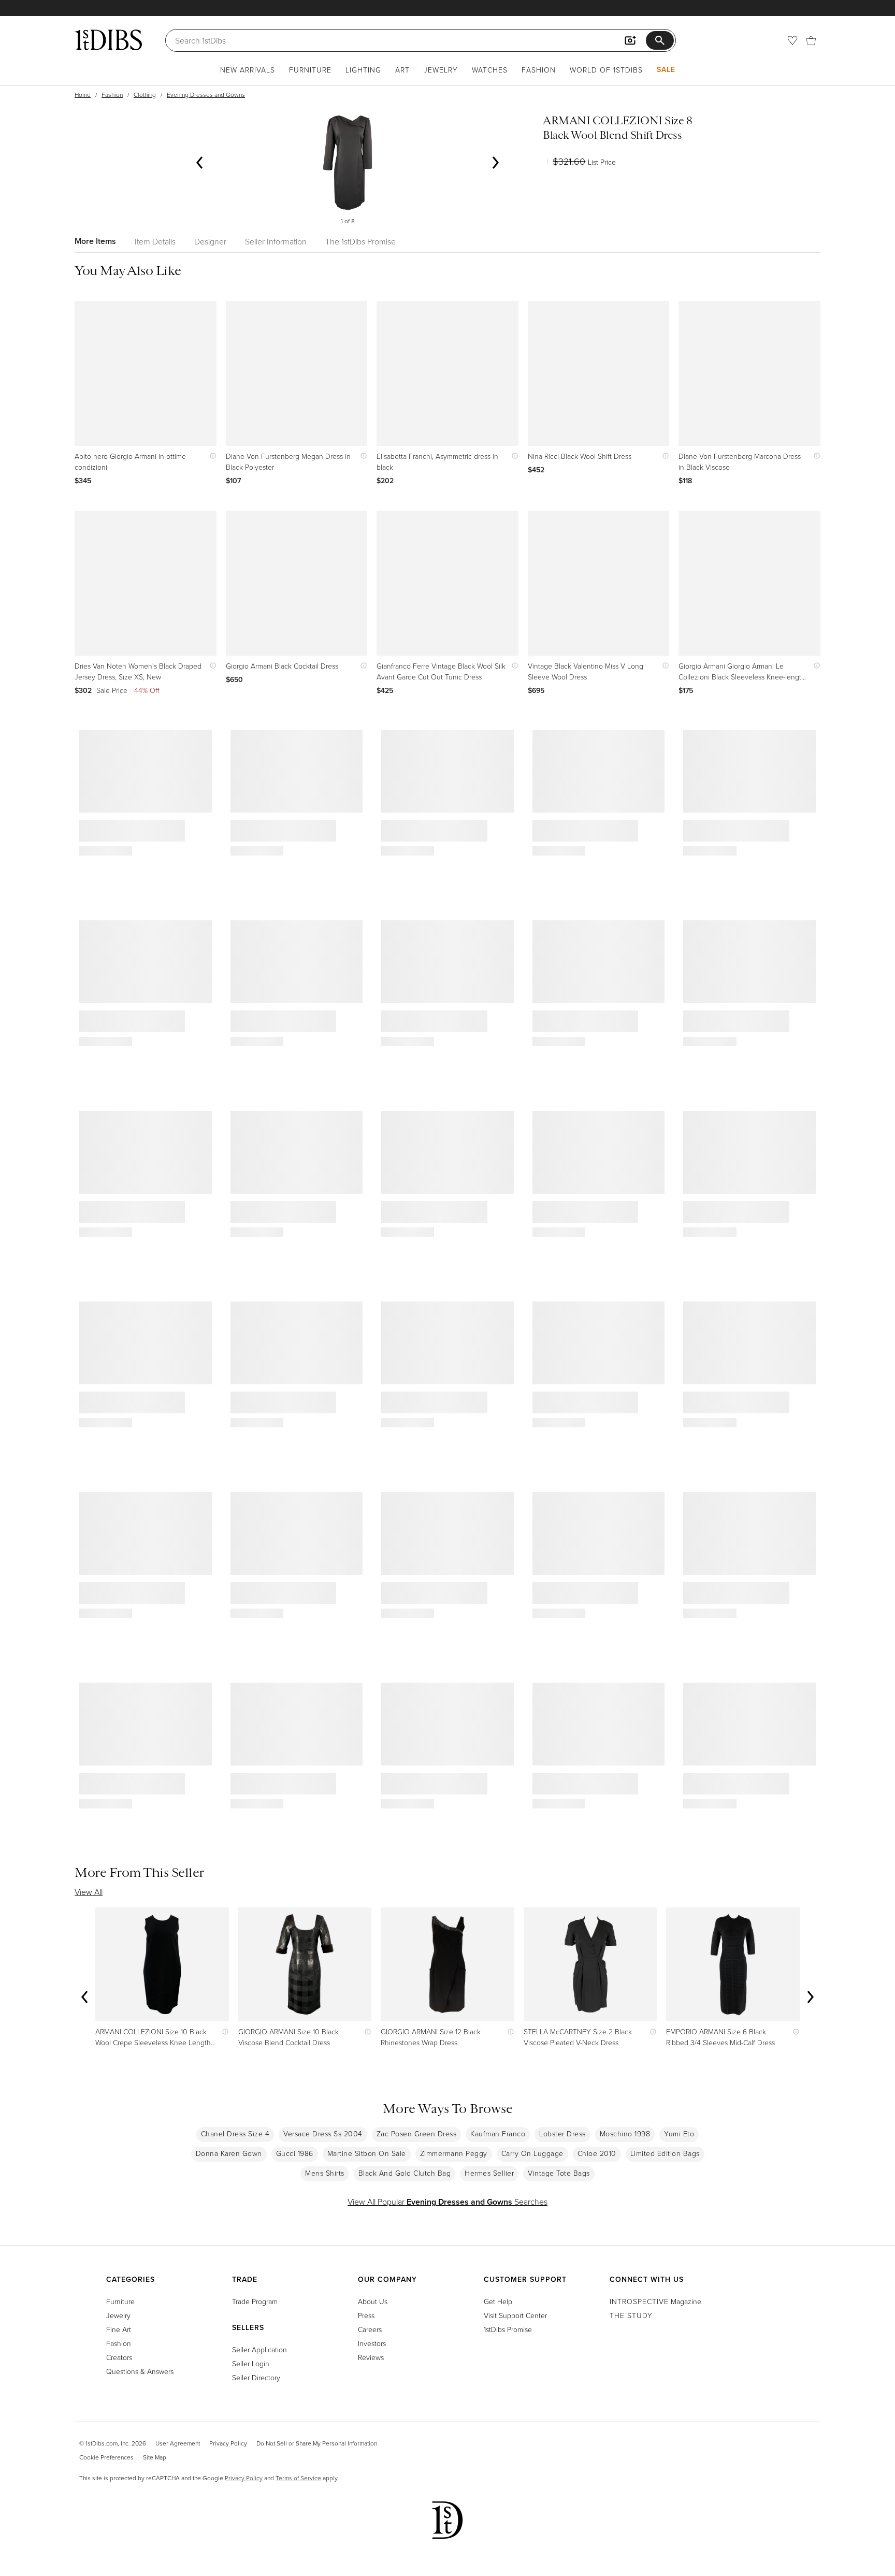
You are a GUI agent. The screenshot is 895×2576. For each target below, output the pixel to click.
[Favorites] (792, 40)
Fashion (539, 70)
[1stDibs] (108, 40)
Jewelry (441, 70)
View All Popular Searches (447, 2202)
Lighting (363, 70)
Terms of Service (298, 2478)
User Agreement (178, 2443)
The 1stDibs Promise (360, 241)
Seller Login (251, 2363)
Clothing (145, 95)
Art (402, 70)
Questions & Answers (140, 2371)
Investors (372, 2343)
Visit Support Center (515, 2315)
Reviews (371, 2357)
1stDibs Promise (508, 2329)
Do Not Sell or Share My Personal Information (317, 2443)
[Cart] (811, 40)
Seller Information (276, 241)
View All (89, 1892)
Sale (666, 69)
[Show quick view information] (211, 456)
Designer (210, 241)
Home (83, 95)
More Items (95, 241)
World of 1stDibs (606, 70)
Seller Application (259, 2349)
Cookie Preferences (106, 2457)
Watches (490, 70)
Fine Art (119, 2329)
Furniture (310, 70)
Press (366, 2315)
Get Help (498, 2301)
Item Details (155, 241)
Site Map (155, 2457)
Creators (119, 2357)
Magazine (655, 2301)
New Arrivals (248, 70)
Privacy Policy (228, 2443)
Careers (370, 2329)
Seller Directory (256, 2377)
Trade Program (255, 2301)
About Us (373, 2301)
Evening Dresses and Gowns (206, 95)
